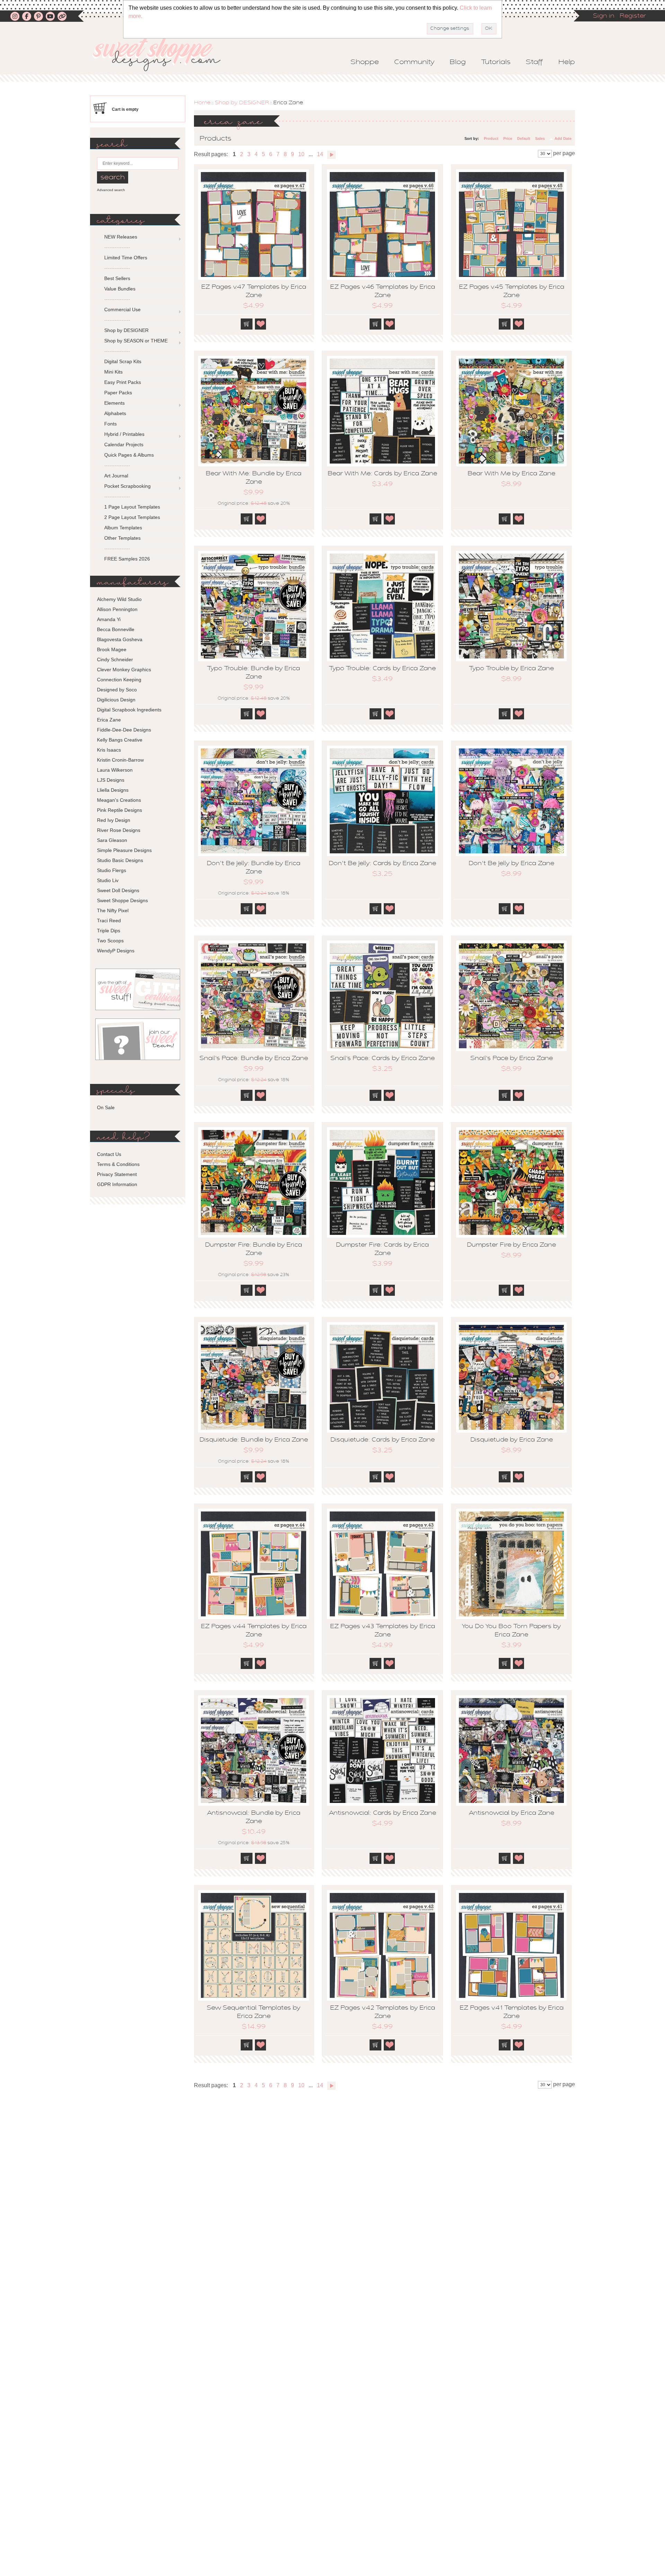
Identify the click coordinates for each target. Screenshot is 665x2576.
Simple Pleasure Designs (124, 850)
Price (508, 138)
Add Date (563, 138)
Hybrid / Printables (124, 434)
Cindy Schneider (115, 659)
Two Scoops (110, 941)
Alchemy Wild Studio (119, 599)
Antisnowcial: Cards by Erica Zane (383, 1813)
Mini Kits (113, 372)
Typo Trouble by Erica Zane (511, 669)
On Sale (106, 1107)
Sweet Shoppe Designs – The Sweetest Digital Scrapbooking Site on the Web (162, 54)
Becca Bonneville (116, 629)
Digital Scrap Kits (123, 361)
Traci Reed (109, 921)
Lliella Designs (113, 790)
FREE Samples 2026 (127, 559)
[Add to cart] (247, 324)
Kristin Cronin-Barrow (120, 760)
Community (414, 62)
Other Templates (122, 538)
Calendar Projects (124, 445)
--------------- (117, 247)
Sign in (604, 16)
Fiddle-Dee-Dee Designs (124, 730)
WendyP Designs (116, 951)
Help (567, 62)
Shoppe (365, 62)
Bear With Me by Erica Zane (511, 474)
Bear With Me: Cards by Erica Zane (382, 474)
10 (301, 154)
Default (524, 138)
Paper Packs (118, 393)
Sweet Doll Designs (118, 890)
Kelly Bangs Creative (120, 740)
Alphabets (115, 413)
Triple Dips (109, 931)
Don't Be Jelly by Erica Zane (511, 864)
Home (202, 103)
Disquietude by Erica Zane (512, 1440)
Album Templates (123, 528)
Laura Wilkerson (115, 770)
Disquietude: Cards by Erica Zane (383, 1440)
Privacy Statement (117, 1174)
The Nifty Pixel (113, 910)
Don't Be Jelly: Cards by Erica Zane (382, 864)
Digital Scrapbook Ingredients (129, 710)
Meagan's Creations (119, 800)
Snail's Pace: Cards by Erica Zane (383, 1059)
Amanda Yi (109, 619)
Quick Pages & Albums (129, 455)
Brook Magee (112, 649)
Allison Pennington (117, 609)
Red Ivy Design (114, 820)
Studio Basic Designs (120, 860)
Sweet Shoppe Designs (122, 900)
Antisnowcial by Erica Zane (512, 1813)
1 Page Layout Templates (132, 507)
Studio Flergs (112, 870)
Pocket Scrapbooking (127, 486)
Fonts (110, 424)
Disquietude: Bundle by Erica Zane (254, 1440)
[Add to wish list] (261, 324)
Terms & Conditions (118, 1164)
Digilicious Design (116, 700)
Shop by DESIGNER (242, 103)
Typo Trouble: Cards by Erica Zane (382, 669)
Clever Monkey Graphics (124, 670)
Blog (458, 62)
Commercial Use (122, 309)
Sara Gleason (112, 840)
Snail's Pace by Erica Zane (512, 1059)
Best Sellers (117, 278)
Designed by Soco (117, 690)
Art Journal (116, 476)
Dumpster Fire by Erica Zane (511, 1245)
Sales (540, 138)
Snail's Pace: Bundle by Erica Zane (254, 1059)
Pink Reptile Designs (119, 810)
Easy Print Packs (123, 382)
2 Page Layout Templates (132, 517)
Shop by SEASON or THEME (136, 341)
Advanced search (111, 190)
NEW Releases (121, 237)
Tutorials (496, 62)
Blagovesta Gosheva (120, 639)
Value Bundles (120, 289)
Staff (534, 62)
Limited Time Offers (126, 258)
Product (491, 138)
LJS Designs (111, 780)
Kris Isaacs (109, 750)
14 (320, 154)
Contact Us (109, 1154)
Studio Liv (108, 880)
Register (633, 16)
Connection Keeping (119, 680)
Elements (114, 403)
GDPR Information (117, 1184)
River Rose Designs (119, 830)
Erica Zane (109, 720)
